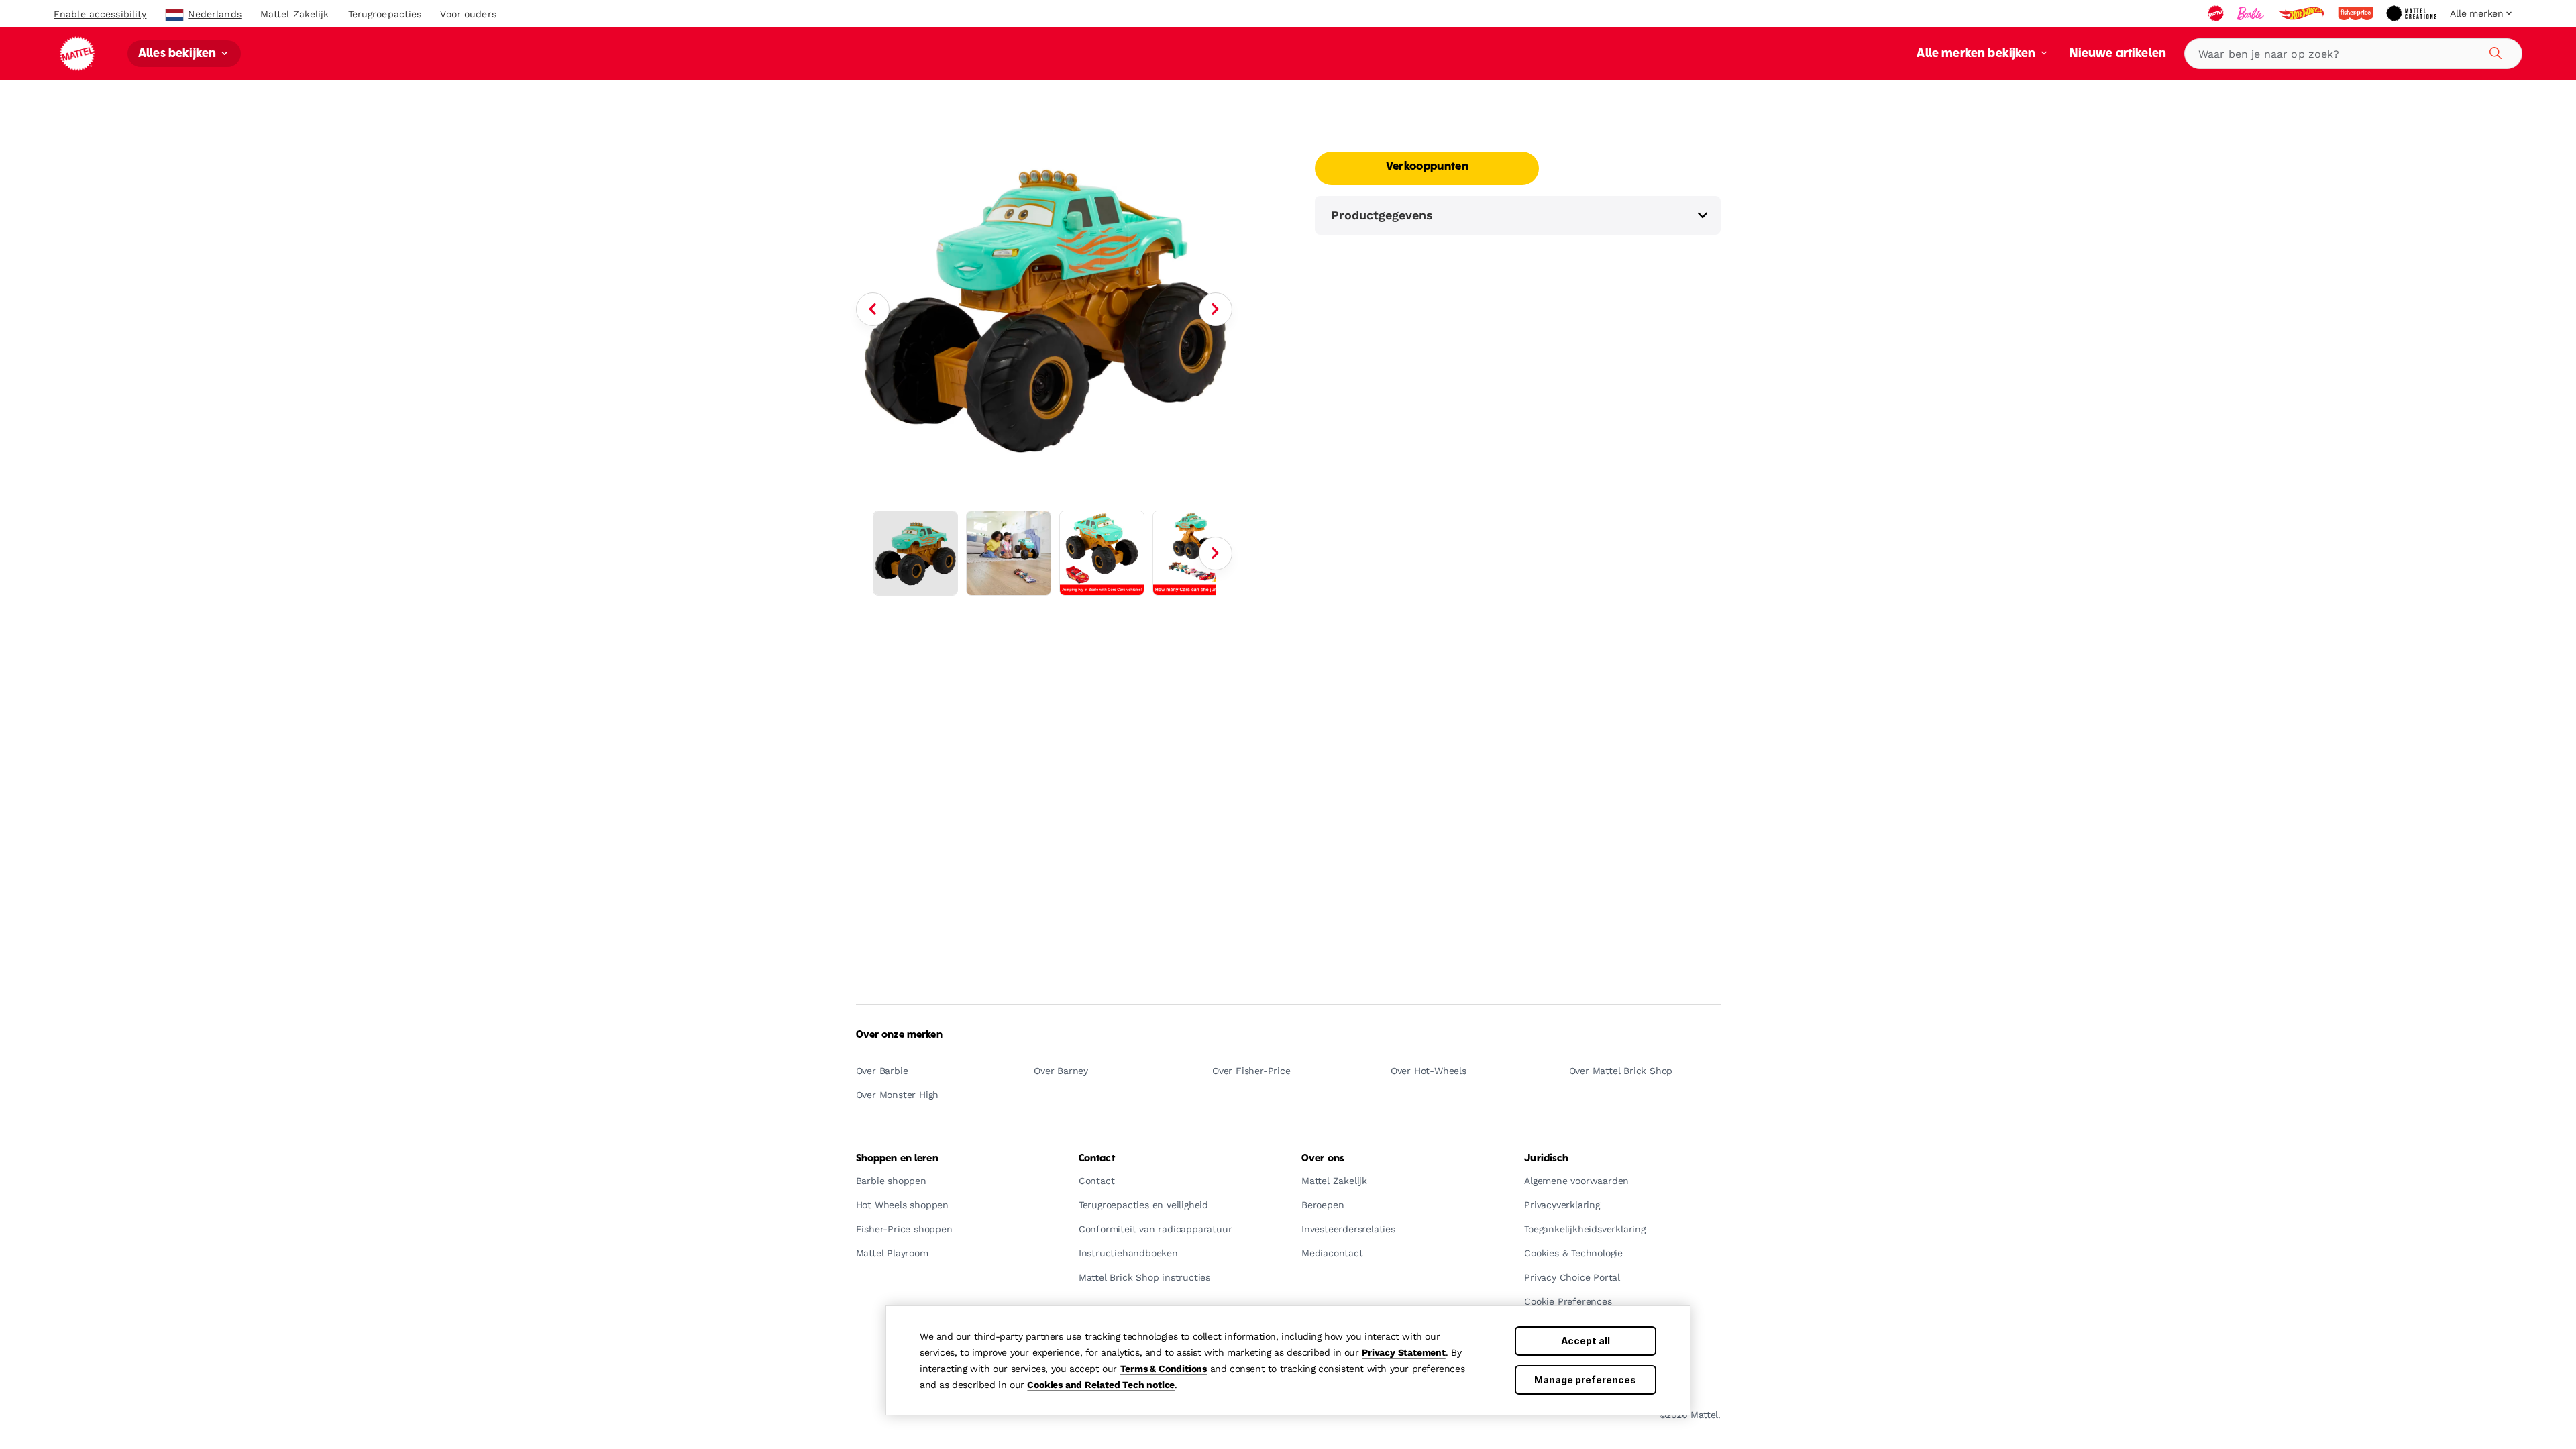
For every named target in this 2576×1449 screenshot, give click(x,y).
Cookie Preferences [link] (1568, 1302)
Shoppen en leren (897, 1159)
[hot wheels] (2302, 13)
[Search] (2493, 51)
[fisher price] (2357, 13)
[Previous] (873, 309)
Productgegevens (1382, 215)
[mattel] (2217, 13)
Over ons (1323, 1159)
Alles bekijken (178, 54)
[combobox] (2353, 54)
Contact (1097, 1159)
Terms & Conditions (1164, 1368)
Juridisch (1546, 1159)
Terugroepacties (385, 14)
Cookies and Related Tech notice (1101, 1385)
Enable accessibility (100, 14)
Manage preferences (1585, 1380)
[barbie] (2252, 13)
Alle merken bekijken (1977, 54)
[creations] (2413, 13)
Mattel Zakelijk (295, 14)
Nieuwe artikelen (2118, 54)
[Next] (1216, 309)
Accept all (1586, 1341)
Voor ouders (468, 14)
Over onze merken (899, 1035)
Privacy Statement (1404, 1352)
